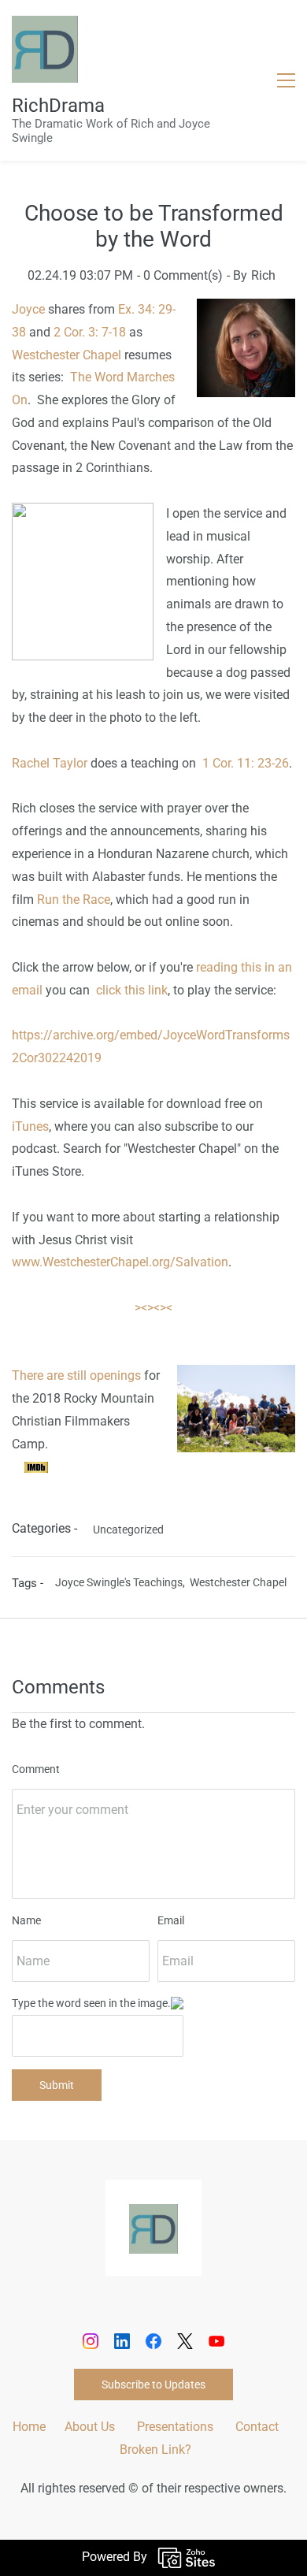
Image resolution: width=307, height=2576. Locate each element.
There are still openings (76, 1375)
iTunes (30, 1126)
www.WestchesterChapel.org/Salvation (120, 1262)
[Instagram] (91, 2341)
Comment (36, 1769)
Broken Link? (155, 2450)
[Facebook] (153, 2341)
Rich (263, 275)
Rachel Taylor (50, 763)
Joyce (28, 309)
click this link (132, 990)
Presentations (175, 2427)
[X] (185, 2341)
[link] (153, 2215)
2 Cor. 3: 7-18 (90, 332)
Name (26, 1920)
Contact (257, 2427)
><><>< (153, 1308)
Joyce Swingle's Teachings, (122, 1582)
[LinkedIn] (122, 2341)
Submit (57, 2085)
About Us (90, 2427)
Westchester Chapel (67, 355)
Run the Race (74, 900)
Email (171, 1920)
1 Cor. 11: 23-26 (246, 763)
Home (29, 2427)
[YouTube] (216, 2341)
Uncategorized (128, 1530)
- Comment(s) (180, 275)
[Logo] (45, 49)
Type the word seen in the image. (91, 2003)
